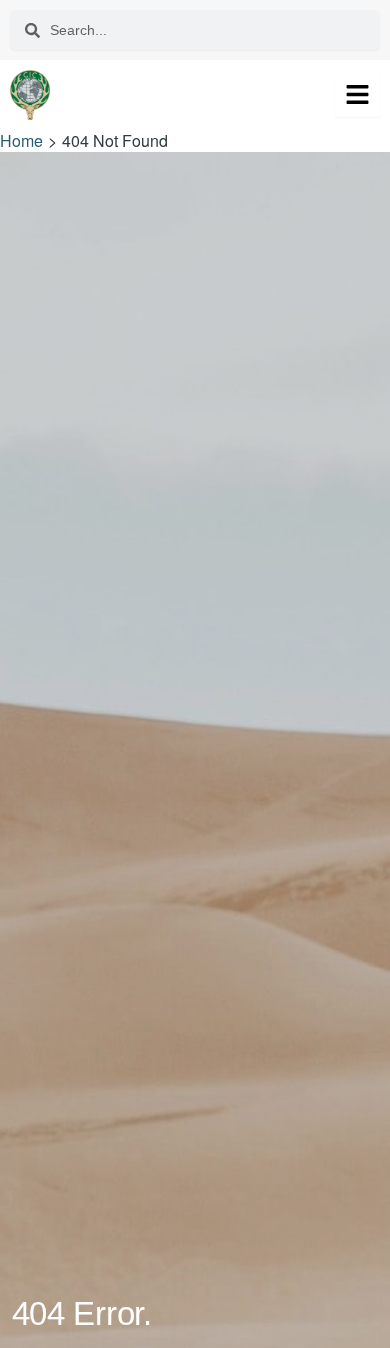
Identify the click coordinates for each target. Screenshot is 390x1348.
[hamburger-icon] (357, 95)
